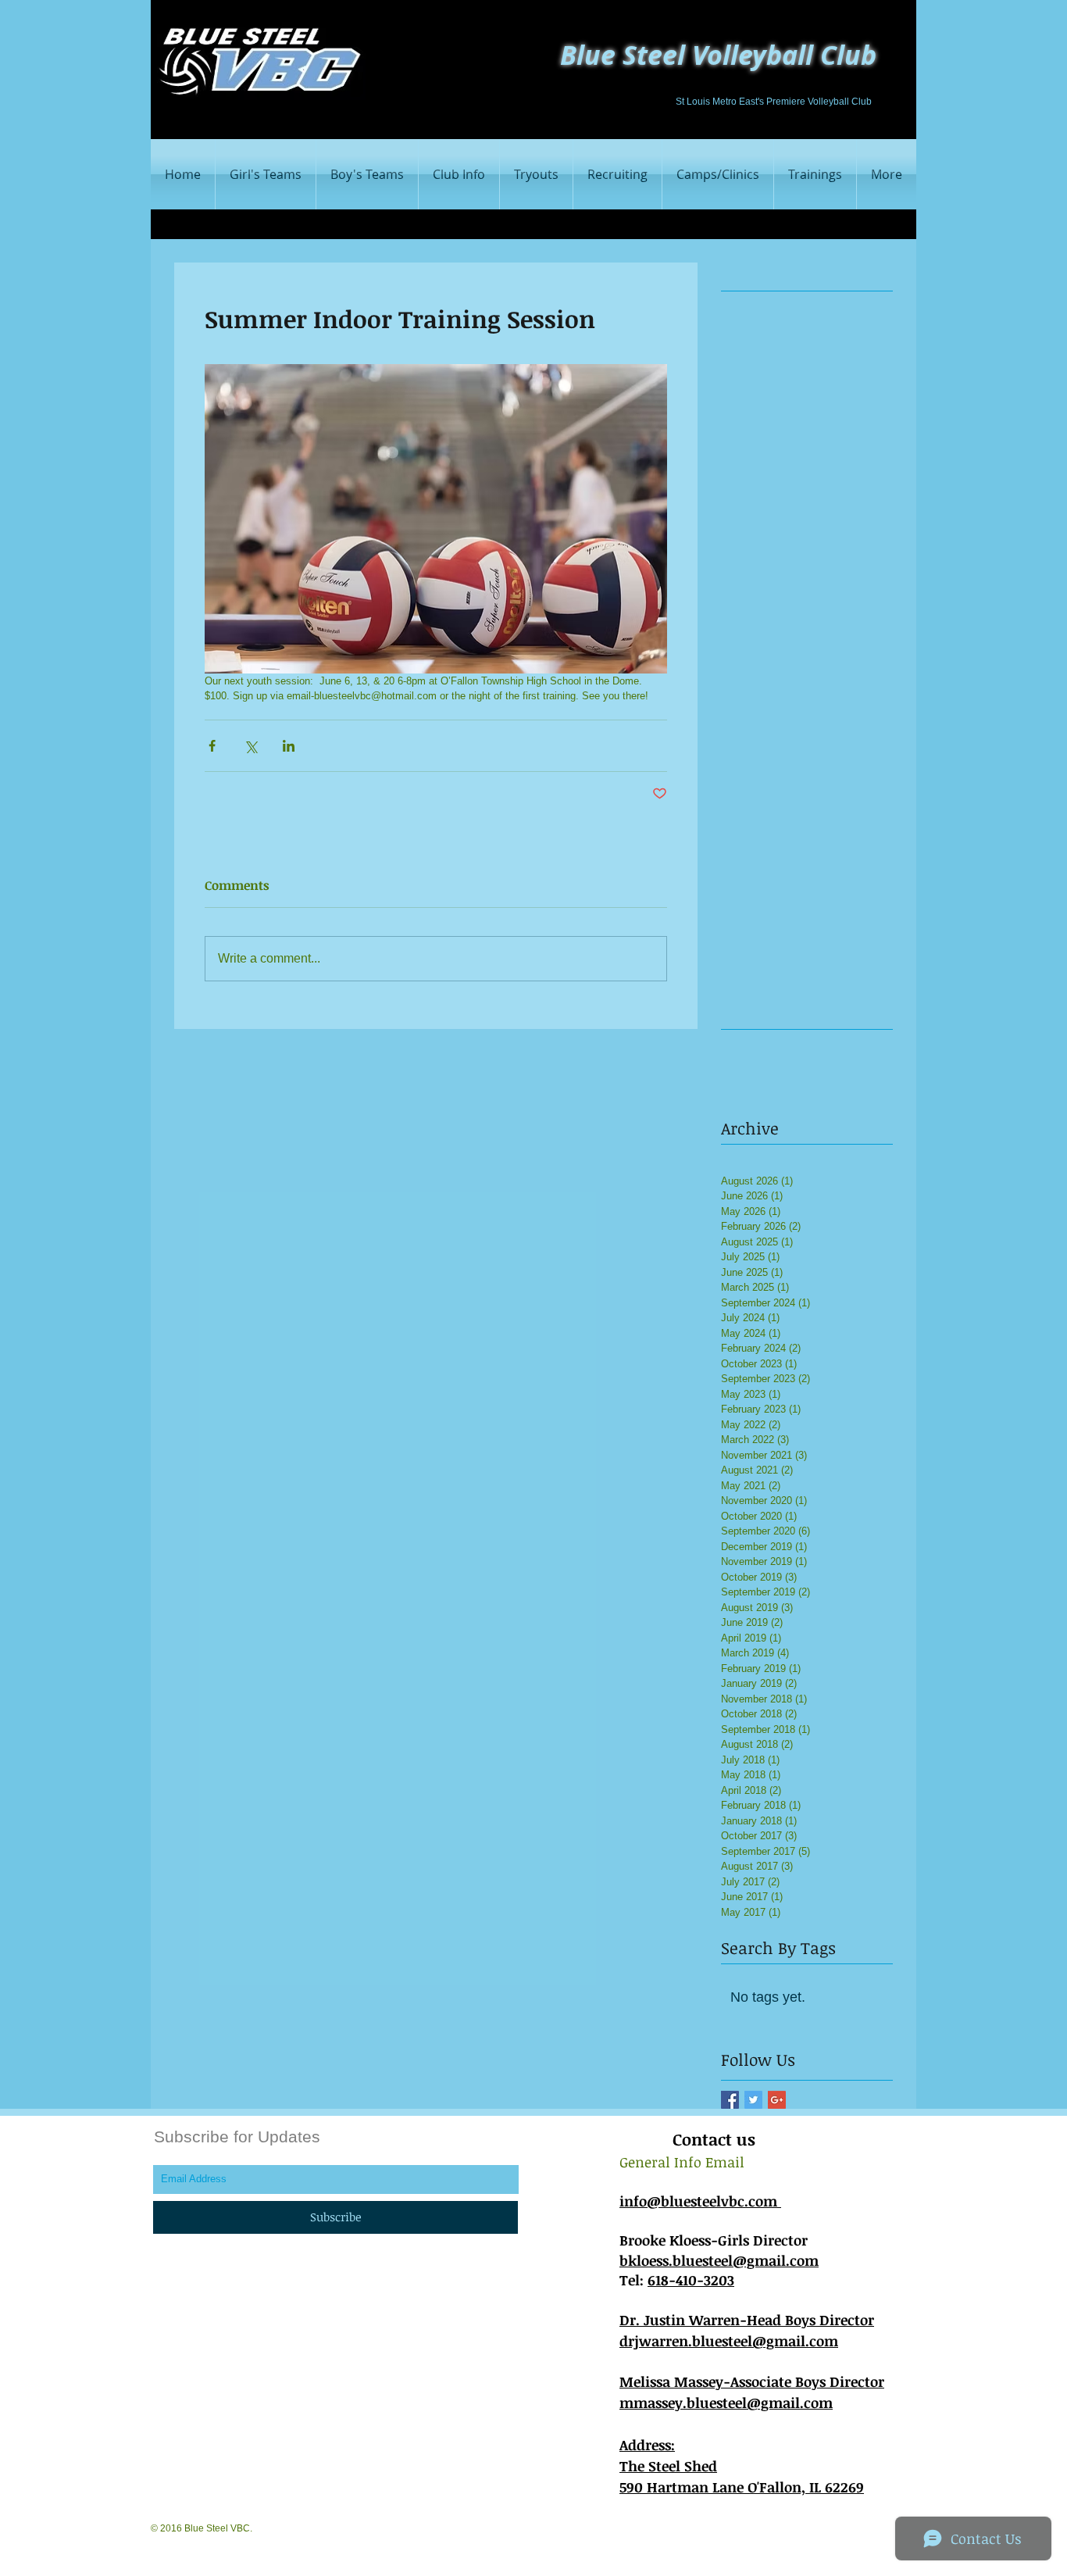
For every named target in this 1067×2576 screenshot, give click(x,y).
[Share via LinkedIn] (289, 746)
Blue (588, 55)
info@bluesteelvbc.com (700, 2201)
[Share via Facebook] (212, 746)
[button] (367, 174)
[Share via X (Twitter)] (250, 746)
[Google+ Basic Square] (777, 2100)
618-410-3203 (691, 2280)
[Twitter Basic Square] (753, 2100)
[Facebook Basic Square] (730, 2100)
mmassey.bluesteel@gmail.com (726, 2403)
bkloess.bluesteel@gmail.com (719, 2260)
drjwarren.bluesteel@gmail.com (729, 2341)
